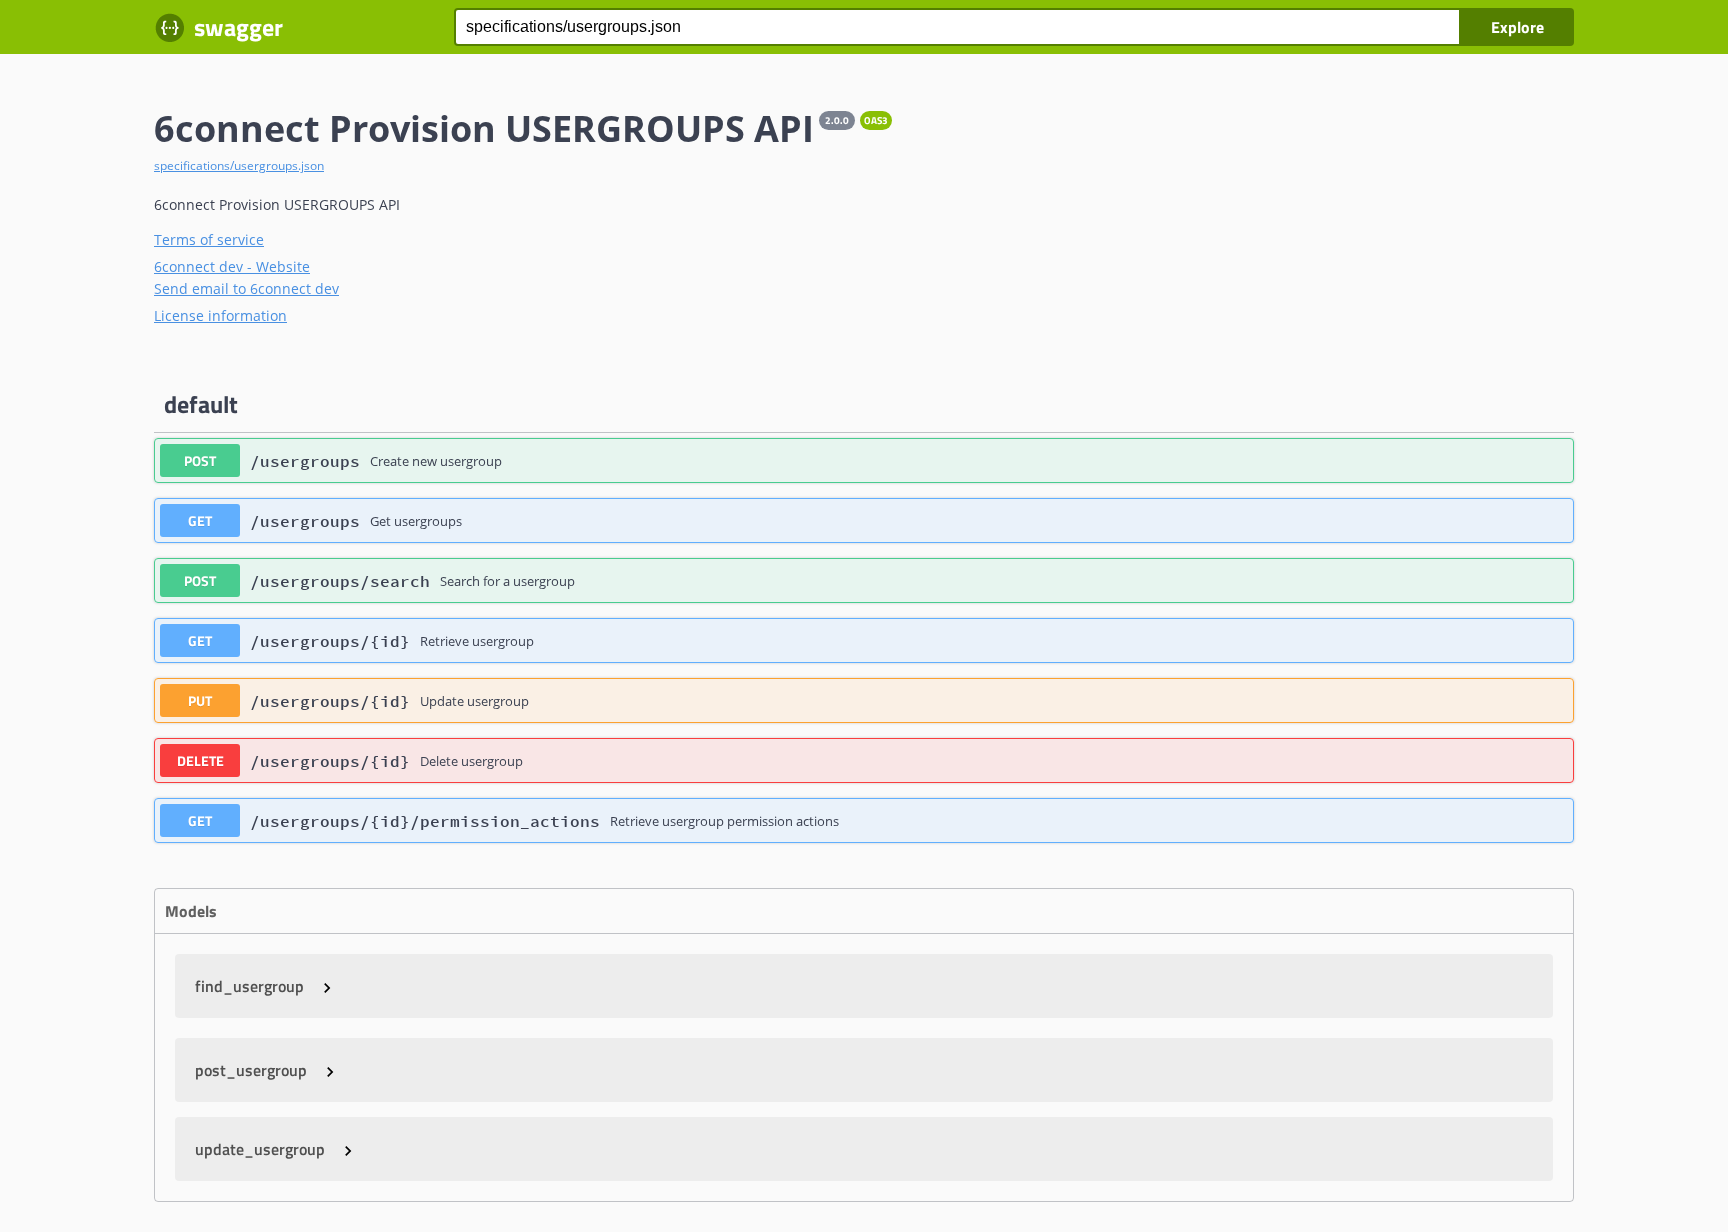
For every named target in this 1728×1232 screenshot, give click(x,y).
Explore (1517, 27)
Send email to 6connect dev (246, 288)
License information (220, 315)
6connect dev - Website (232, 266)
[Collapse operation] (1538, 405)
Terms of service (209, 239)
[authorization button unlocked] (1548, 461)
